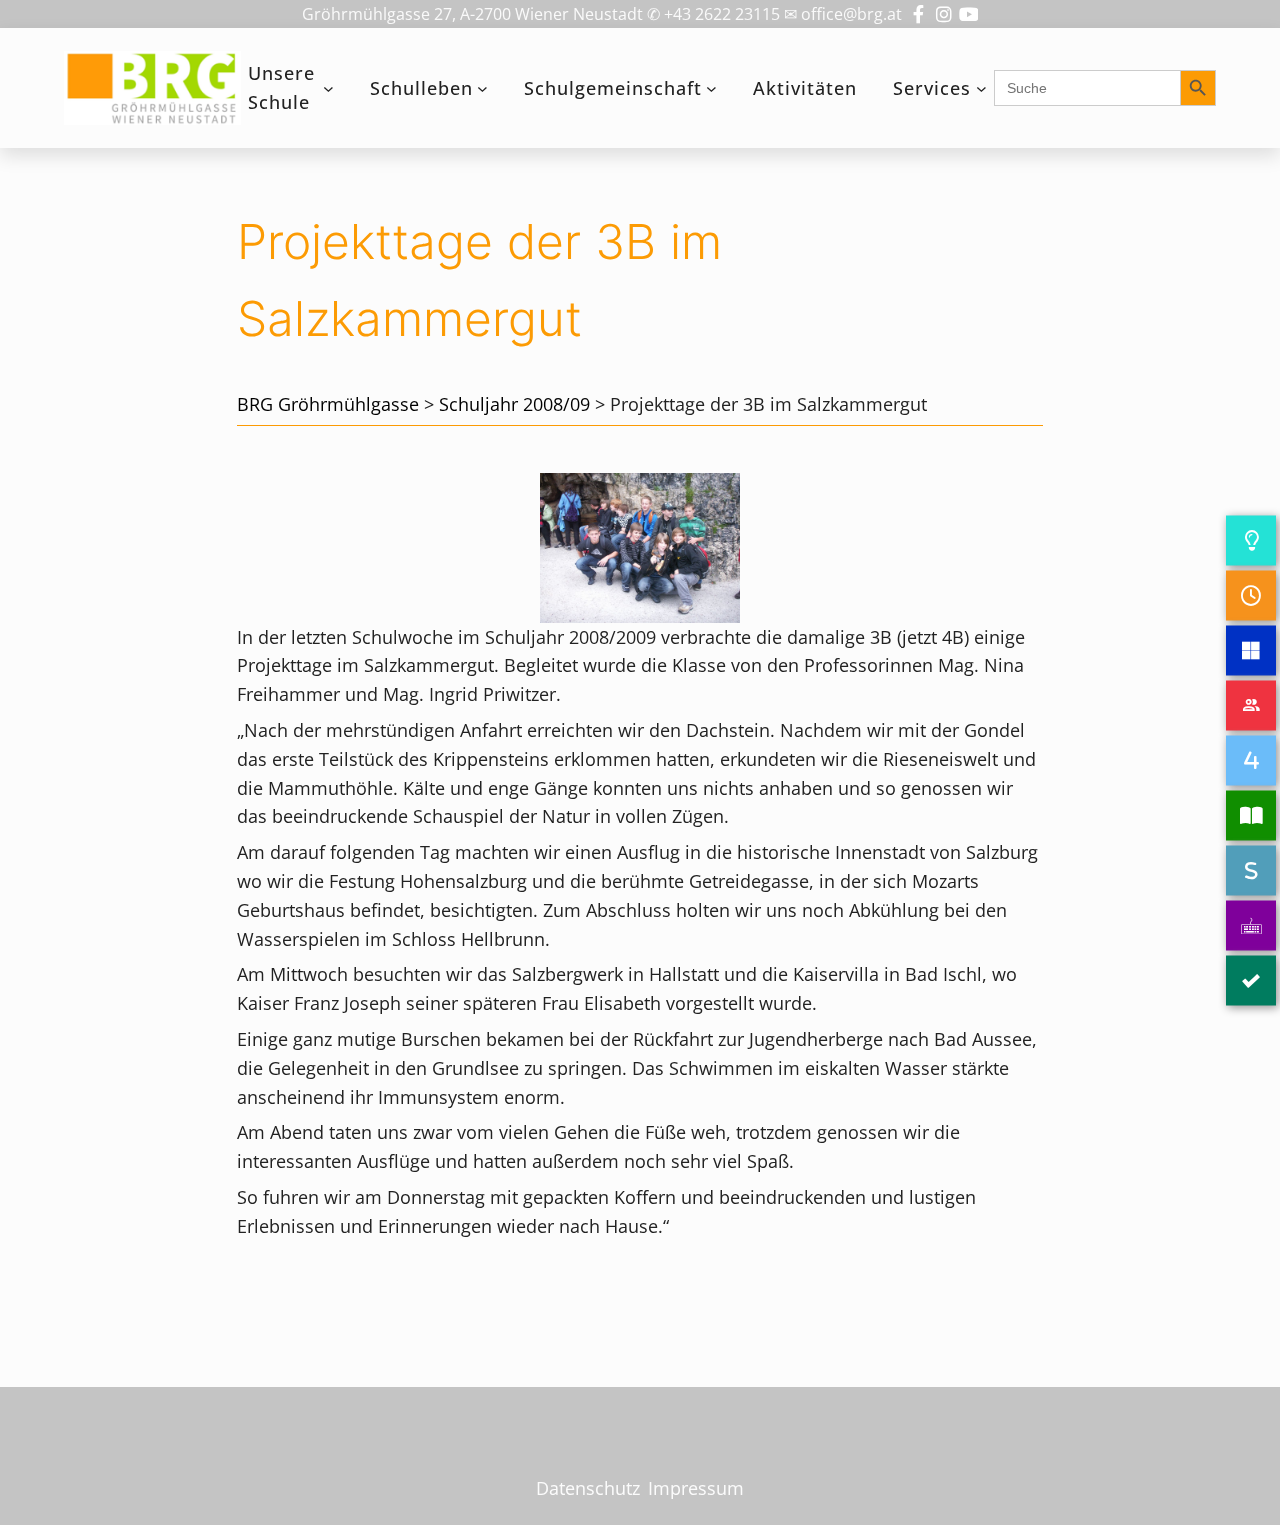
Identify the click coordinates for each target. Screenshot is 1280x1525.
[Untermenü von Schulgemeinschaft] (711, 88)
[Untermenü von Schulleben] (482, 88)
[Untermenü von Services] (981, 88)
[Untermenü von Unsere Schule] (328, 88)
